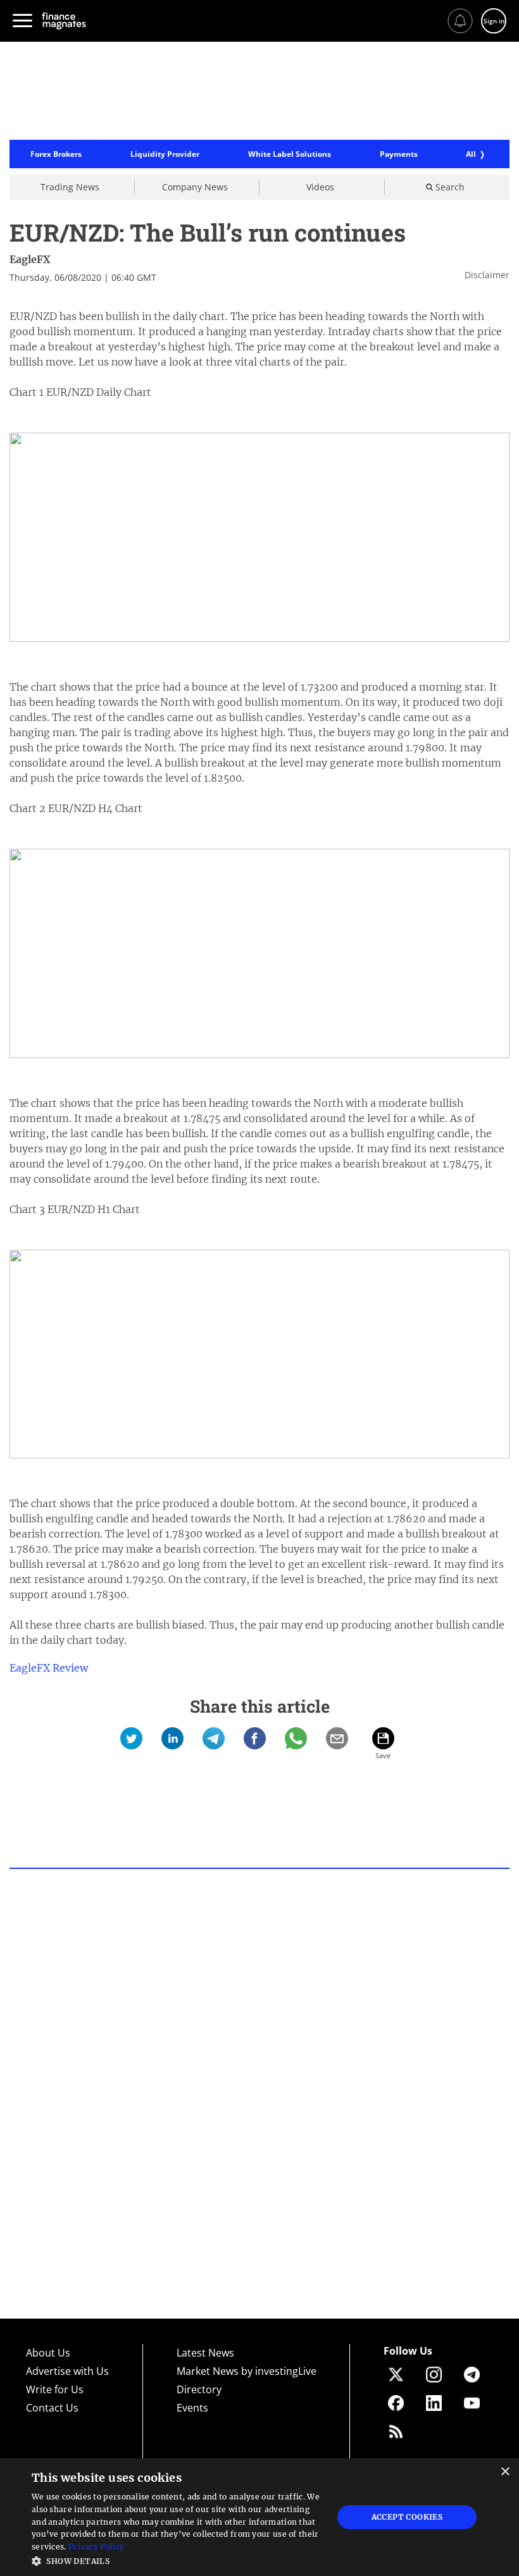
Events (192, 2408)
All (471, 154)
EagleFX (30, 259)
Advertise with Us (67, 2371)
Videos (320, 187)
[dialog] (259, 2517)
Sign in (494, 21)
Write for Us (55, 2389)
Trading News (70, 187)
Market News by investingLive (247, 2371)
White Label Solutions (290, 154)
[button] (178, 2560)
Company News (195, 187)
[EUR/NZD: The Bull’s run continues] (131, 1738)
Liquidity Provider (165, 154)
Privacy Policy (96, 2547)
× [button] (505, 2472)
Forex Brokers (56, 154)
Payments (399, 154)
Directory (199, 2389)
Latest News (205, 2353)
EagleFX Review (49, 1668)
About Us (48, 2353)
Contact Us (52, 2408)
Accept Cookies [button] (407, 2517)
